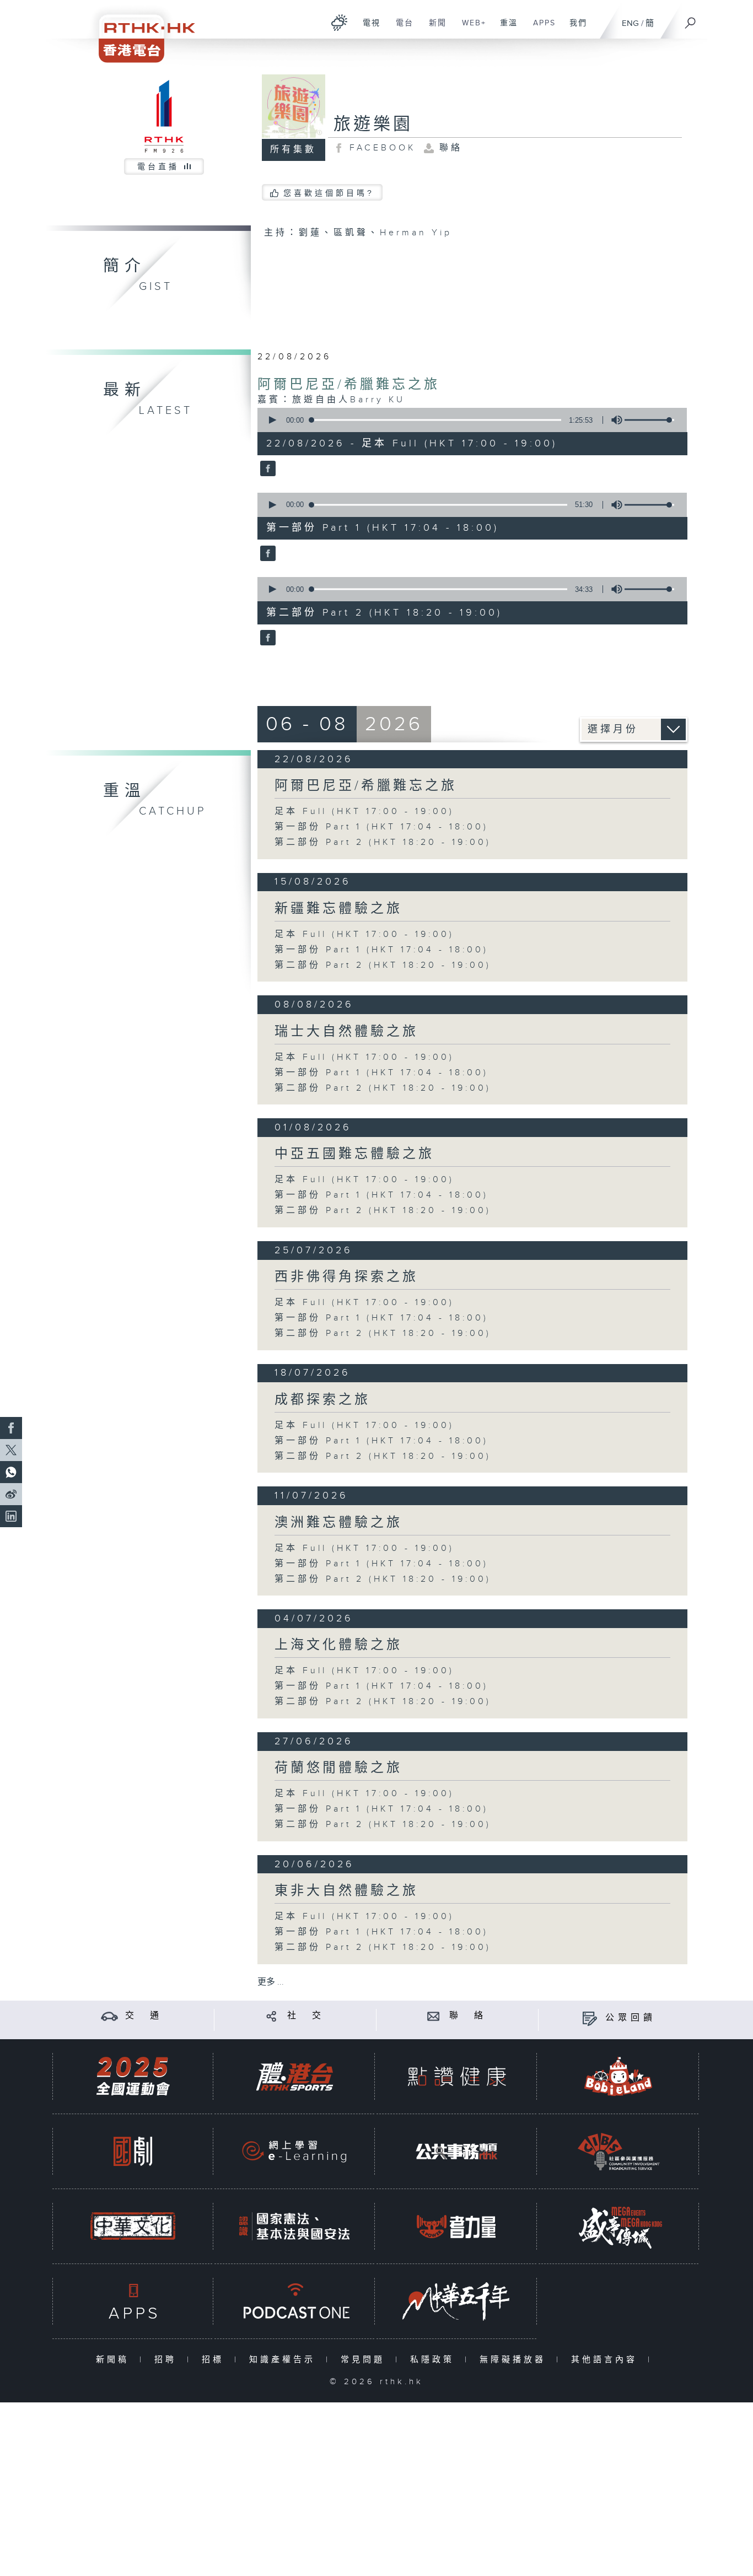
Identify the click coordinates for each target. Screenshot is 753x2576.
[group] (614, 420)
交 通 (144, 2016)
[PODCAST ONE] (294, 2301)
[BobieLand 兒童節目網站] (618, 2076)
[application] (468, 420)
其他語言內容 (607, 2360)
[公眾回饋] (590, 2018)
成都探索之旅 (322, 1400)
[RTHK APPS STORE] (133, 2301)
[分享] (271, 2016)
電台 (400, 29)
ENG (630, 23)
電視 (367, 29)
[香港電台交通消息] (109, 2016)
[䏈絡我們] (434, 2016)
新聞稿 (115, 2360)
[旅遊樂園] (267, 470)
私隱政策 (435, 2360)
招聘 (168, 2360)
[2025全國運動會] (133, 2076)
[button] (272, 420)
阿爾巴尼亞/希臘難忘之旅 (349, 385)
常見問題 (365, 2360)
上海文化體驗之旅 (338, 1645)
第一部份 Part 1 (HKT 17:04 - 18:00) (381, 827)
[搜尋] (691, 19)
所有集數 (293, 150)
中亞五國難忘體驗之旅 (354, 1154)
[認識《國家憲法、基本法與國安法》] (294, 2226)
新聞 (434, 29)
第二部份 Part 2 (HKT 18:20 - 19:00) (383, 842)
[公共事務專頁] (456, 2151)
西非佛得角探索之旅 (346, 1277)
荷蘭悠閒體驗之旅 (338, 1768)
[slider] (649, 420)
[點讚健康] (456, 2076)
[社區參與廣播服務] (618, 2151)
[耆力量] (456, 2226)
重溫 (505, 29)
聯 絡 (468, 2016)
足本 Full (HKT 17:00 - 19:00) (364, 812)
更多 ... (271, 1982)
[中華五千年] (456, 2301)
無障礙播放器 (515, 2360)
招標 (215, 2360)
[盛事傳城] (618, 2226)
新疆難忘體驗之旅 (338, 909)
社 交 (306, 2016)
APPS (540, 29)
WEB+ (470, 29)
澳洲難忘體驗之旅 (338, 1523)
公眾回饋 (631, 2018)
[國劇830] (133, 2151)
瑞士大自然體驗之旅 (346, 1032)
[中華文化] (133, 2226)
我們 (574, 29)
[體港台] (294, 2076)
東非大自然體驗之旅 (346, 1891)
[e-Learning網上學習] (294, 2151)
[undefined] (339, 22)
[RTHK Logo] (139, 31)
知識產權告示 (285, 2360)
